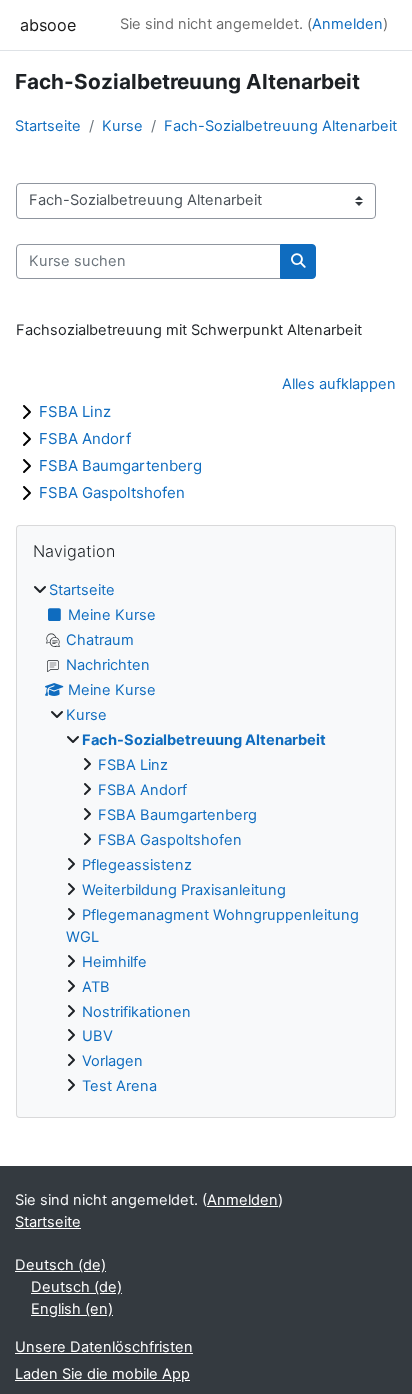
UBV (97, 1036)
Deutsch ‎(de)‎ (60, 1265)
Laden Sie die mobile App (102, 1374)
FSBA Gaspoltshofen (112, 492)
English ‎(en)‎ (72, 1309)
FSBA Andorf (85, 438)
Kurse (122, 126)
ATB (96, 987)
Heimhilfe (114, 962)
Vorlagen (112, 1061)
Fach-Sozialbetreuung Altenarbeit (280, 126)
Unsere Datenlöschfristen (104, 1347)
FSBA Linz (75, 411)
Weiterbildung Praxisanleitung (184, 890)
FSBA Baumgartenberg (120, 465)
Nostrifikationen (136, 1012)
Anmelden (347, 24)
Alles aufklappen (339, 384)
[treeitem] (206, 839)
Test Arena (119, 1086)
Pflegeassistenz (137, 865)
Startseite (48, 126)
